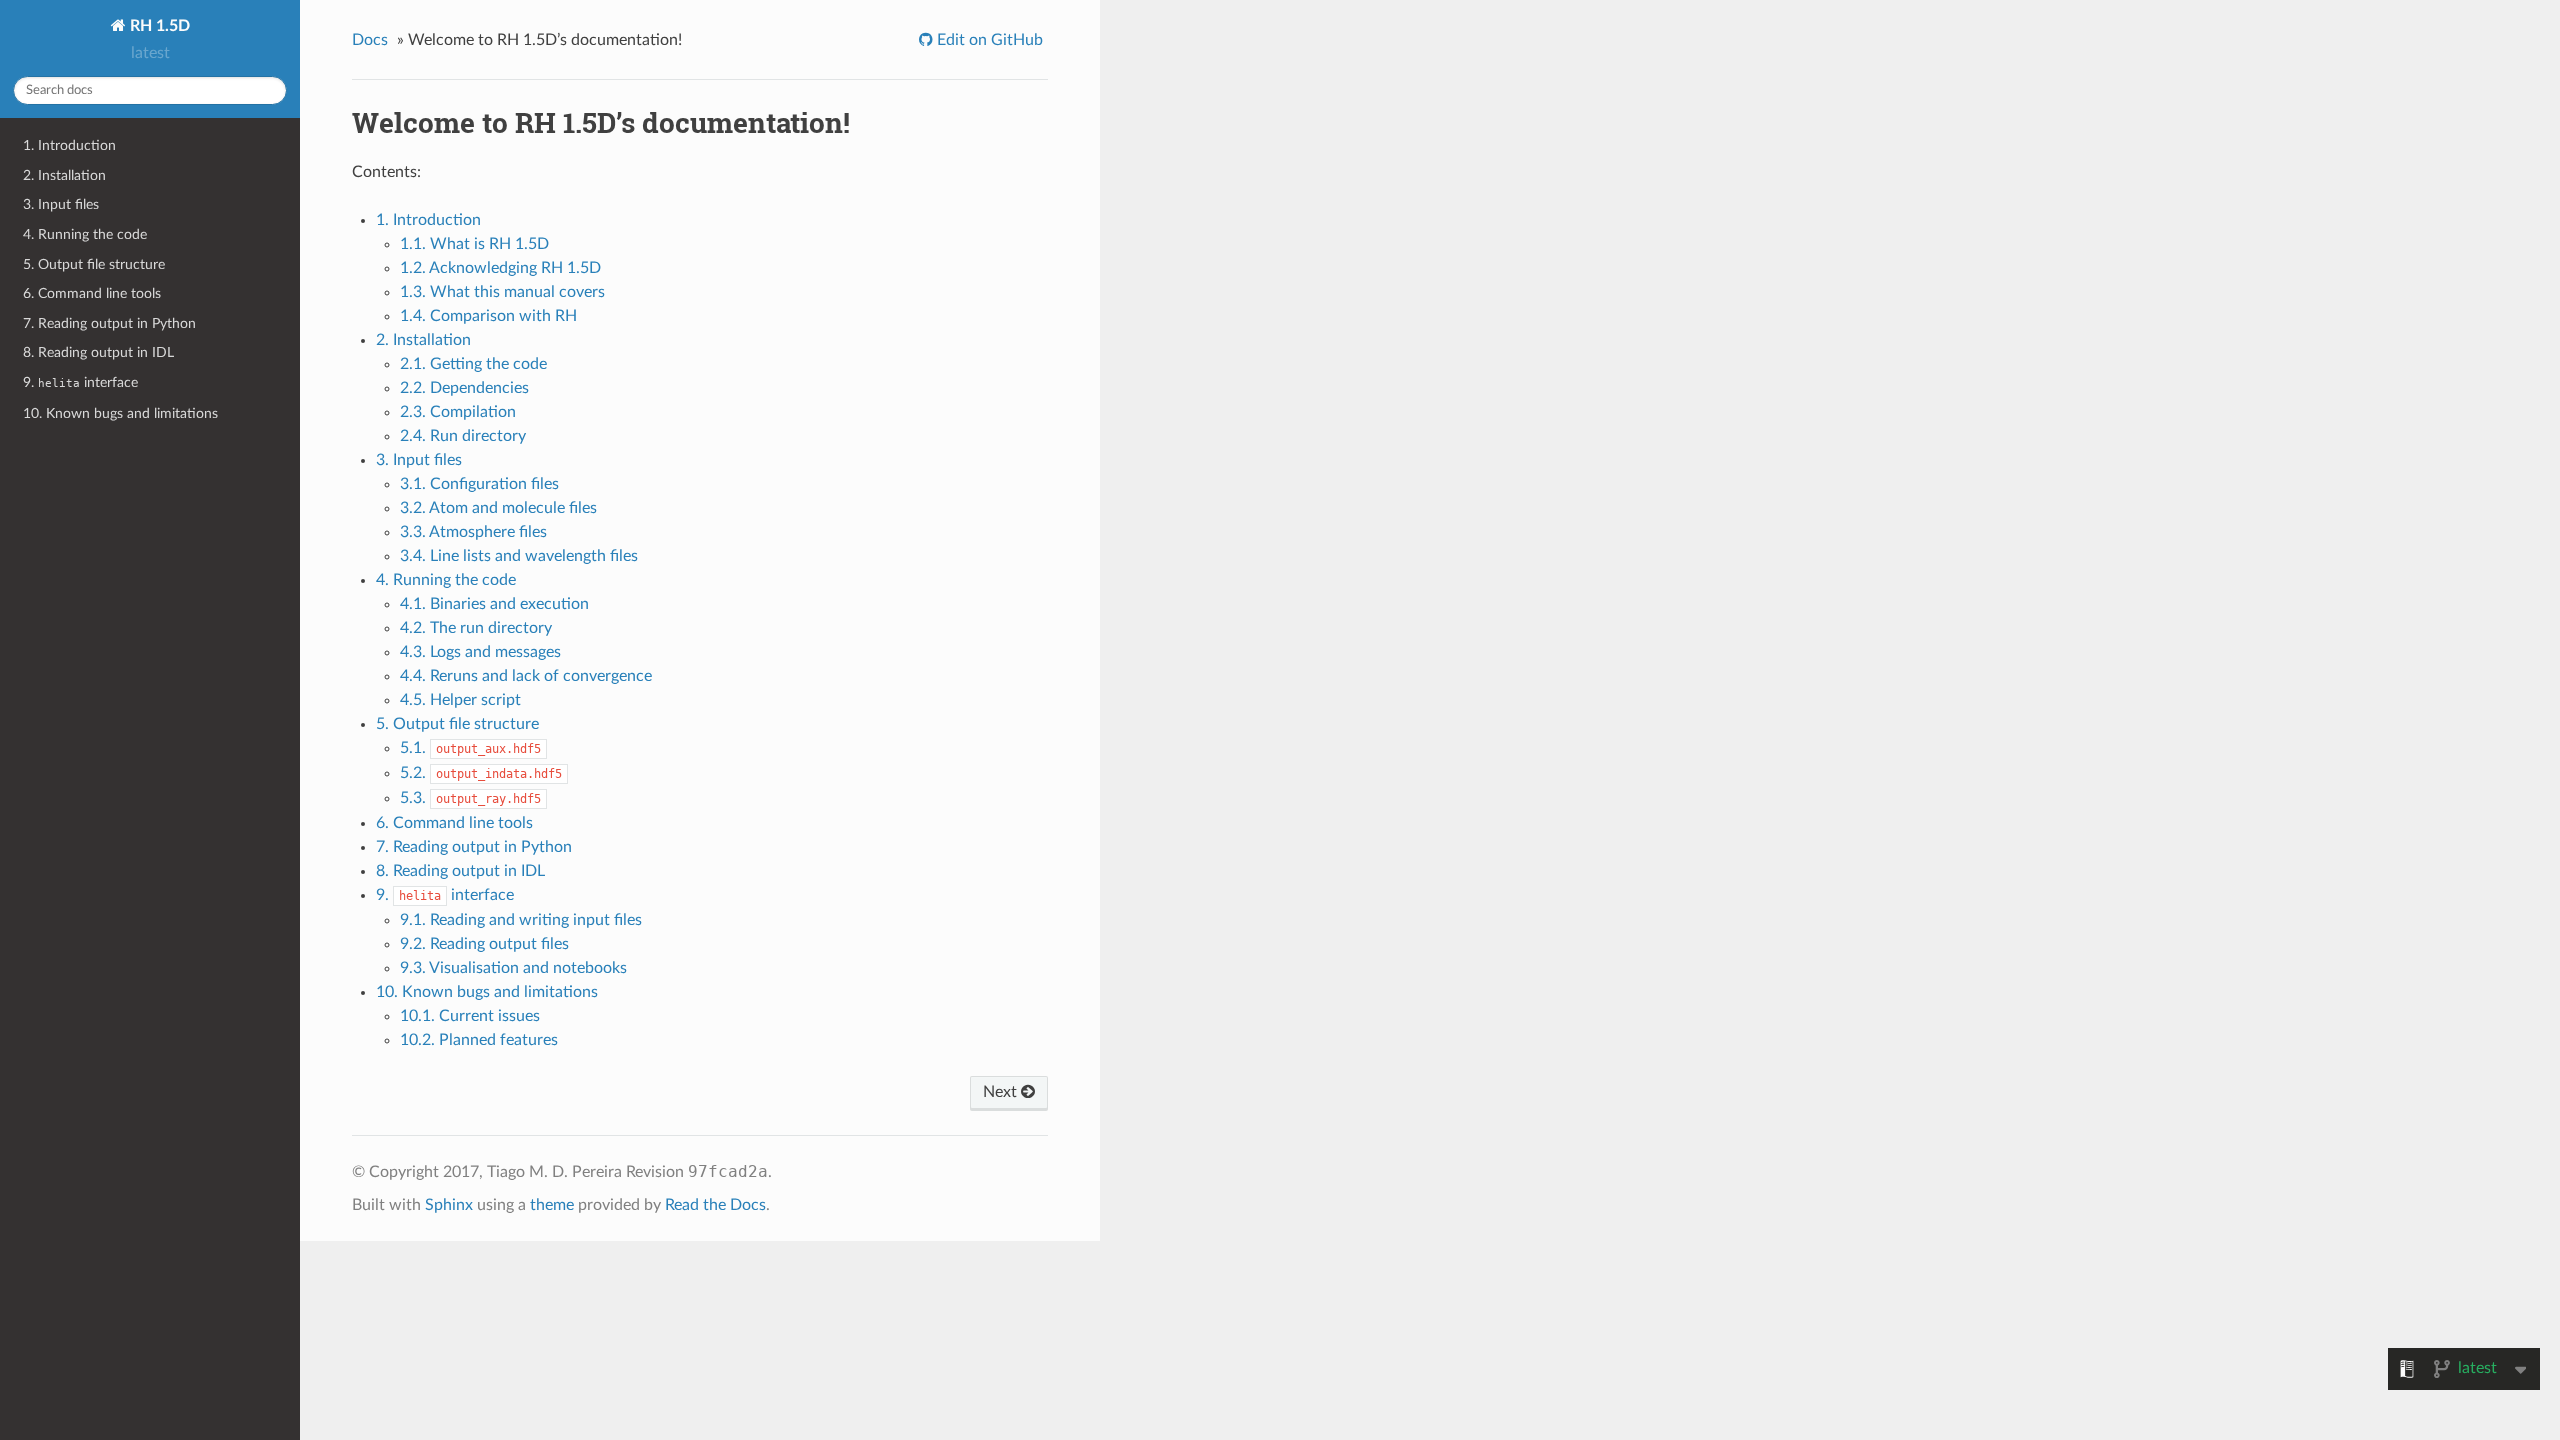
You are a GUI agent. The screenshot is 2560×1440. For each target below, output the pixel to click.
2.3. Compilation (458, 412)
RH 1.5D (158, 26)
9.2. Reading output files (484, 944)
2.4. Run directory (463, 436)
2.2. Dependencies (464, 388)
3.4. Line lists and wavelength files (519, 556)
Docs (370, 40)
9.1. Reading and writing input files (521, 920)
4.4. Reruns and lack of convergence (526, 676)
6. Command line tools (92, 293)
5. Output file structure (94, 264)
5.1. (470, 748)
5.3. (470, 798)
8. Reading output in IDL (98, 352)
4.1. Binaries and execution (494, 604)
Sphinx (449, 1205)
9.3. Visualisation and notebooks (513, 968)
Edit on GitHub (988, 40)
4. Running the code (85, 234)
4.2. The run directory (476, 628)
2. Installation (64, 175)
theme (552, 1205)
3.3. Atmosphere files (473, 532)
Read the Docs (715, 1205)
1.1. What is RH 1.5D (474, 244)
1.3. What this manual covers (502, 292)
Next (1002, 1092)
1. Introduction (69, 145)
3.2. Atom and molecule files (498, 508)
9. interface (80, 382)
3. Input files (61, 204)
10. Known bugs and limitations (120, 413)
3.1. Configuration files (479, 484)
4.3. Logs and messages (480, 652)
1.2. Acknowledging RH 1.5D (500, 268)
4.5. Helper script (460, 700)
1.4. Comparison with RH (488, 316)
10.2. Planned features (479, 1040)
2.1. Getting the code (473, 364)
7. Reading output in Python (109, 323)
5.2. (481, 773)
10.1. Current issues (470, 1016)
